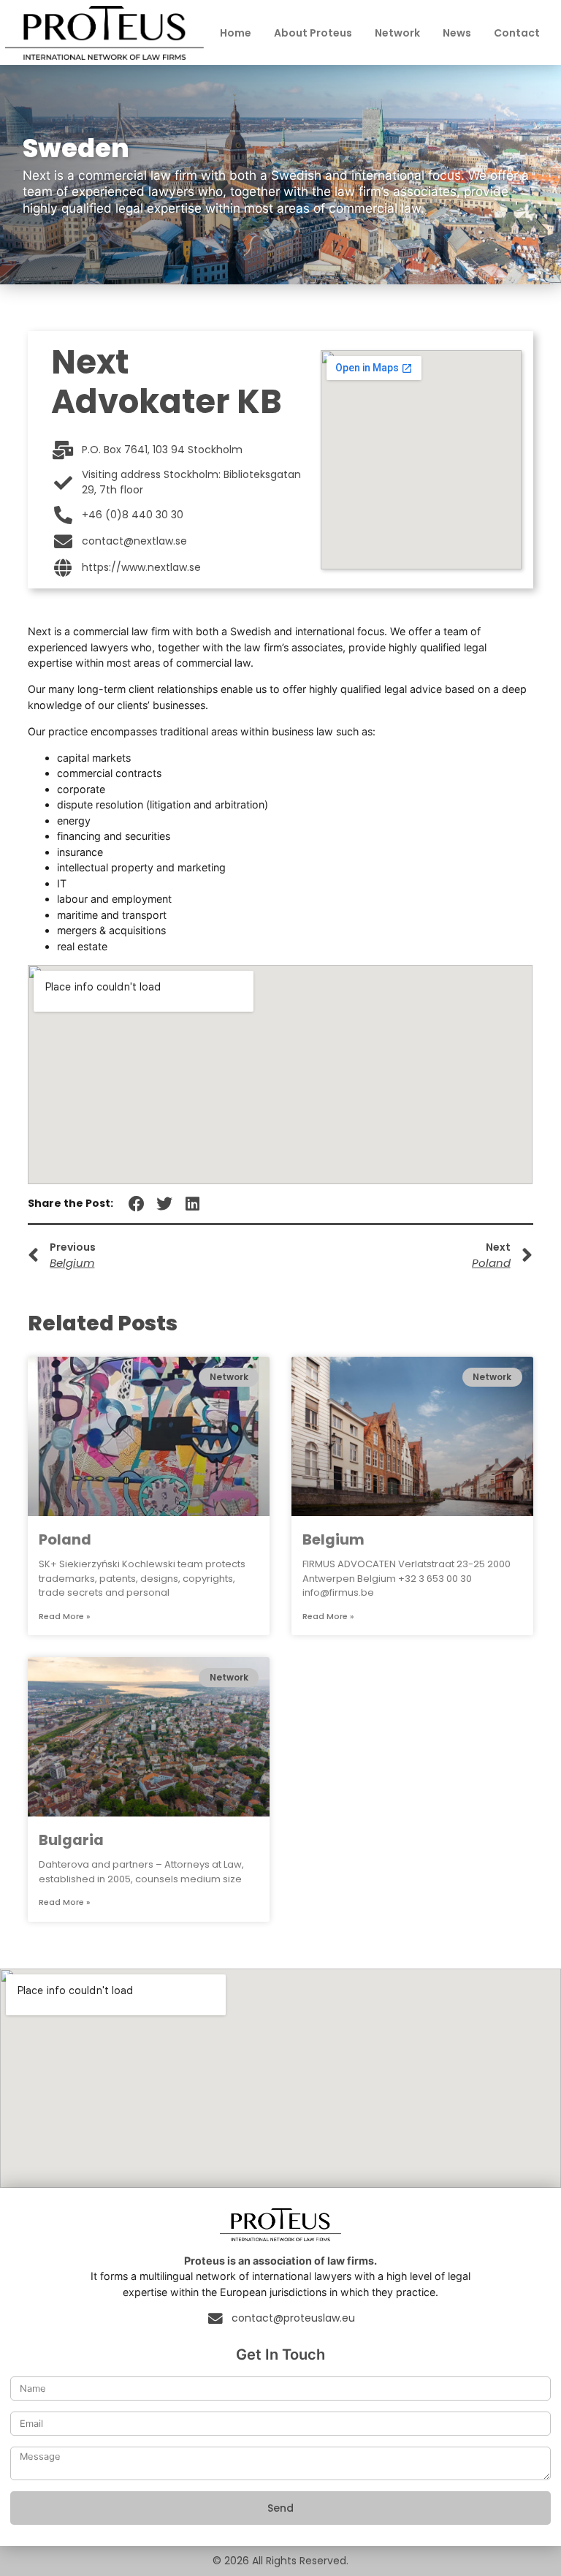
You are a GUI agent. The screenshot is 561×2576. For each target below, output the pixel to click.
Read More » (64, 1617)
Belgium (333, 1539)
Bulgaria (71, 1840)
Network (397, 33)
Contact (517, 33)
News (457, 33)
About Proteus (313, 33)
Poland (65, 1539)
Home (236, 33)
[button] (136, 1204)
